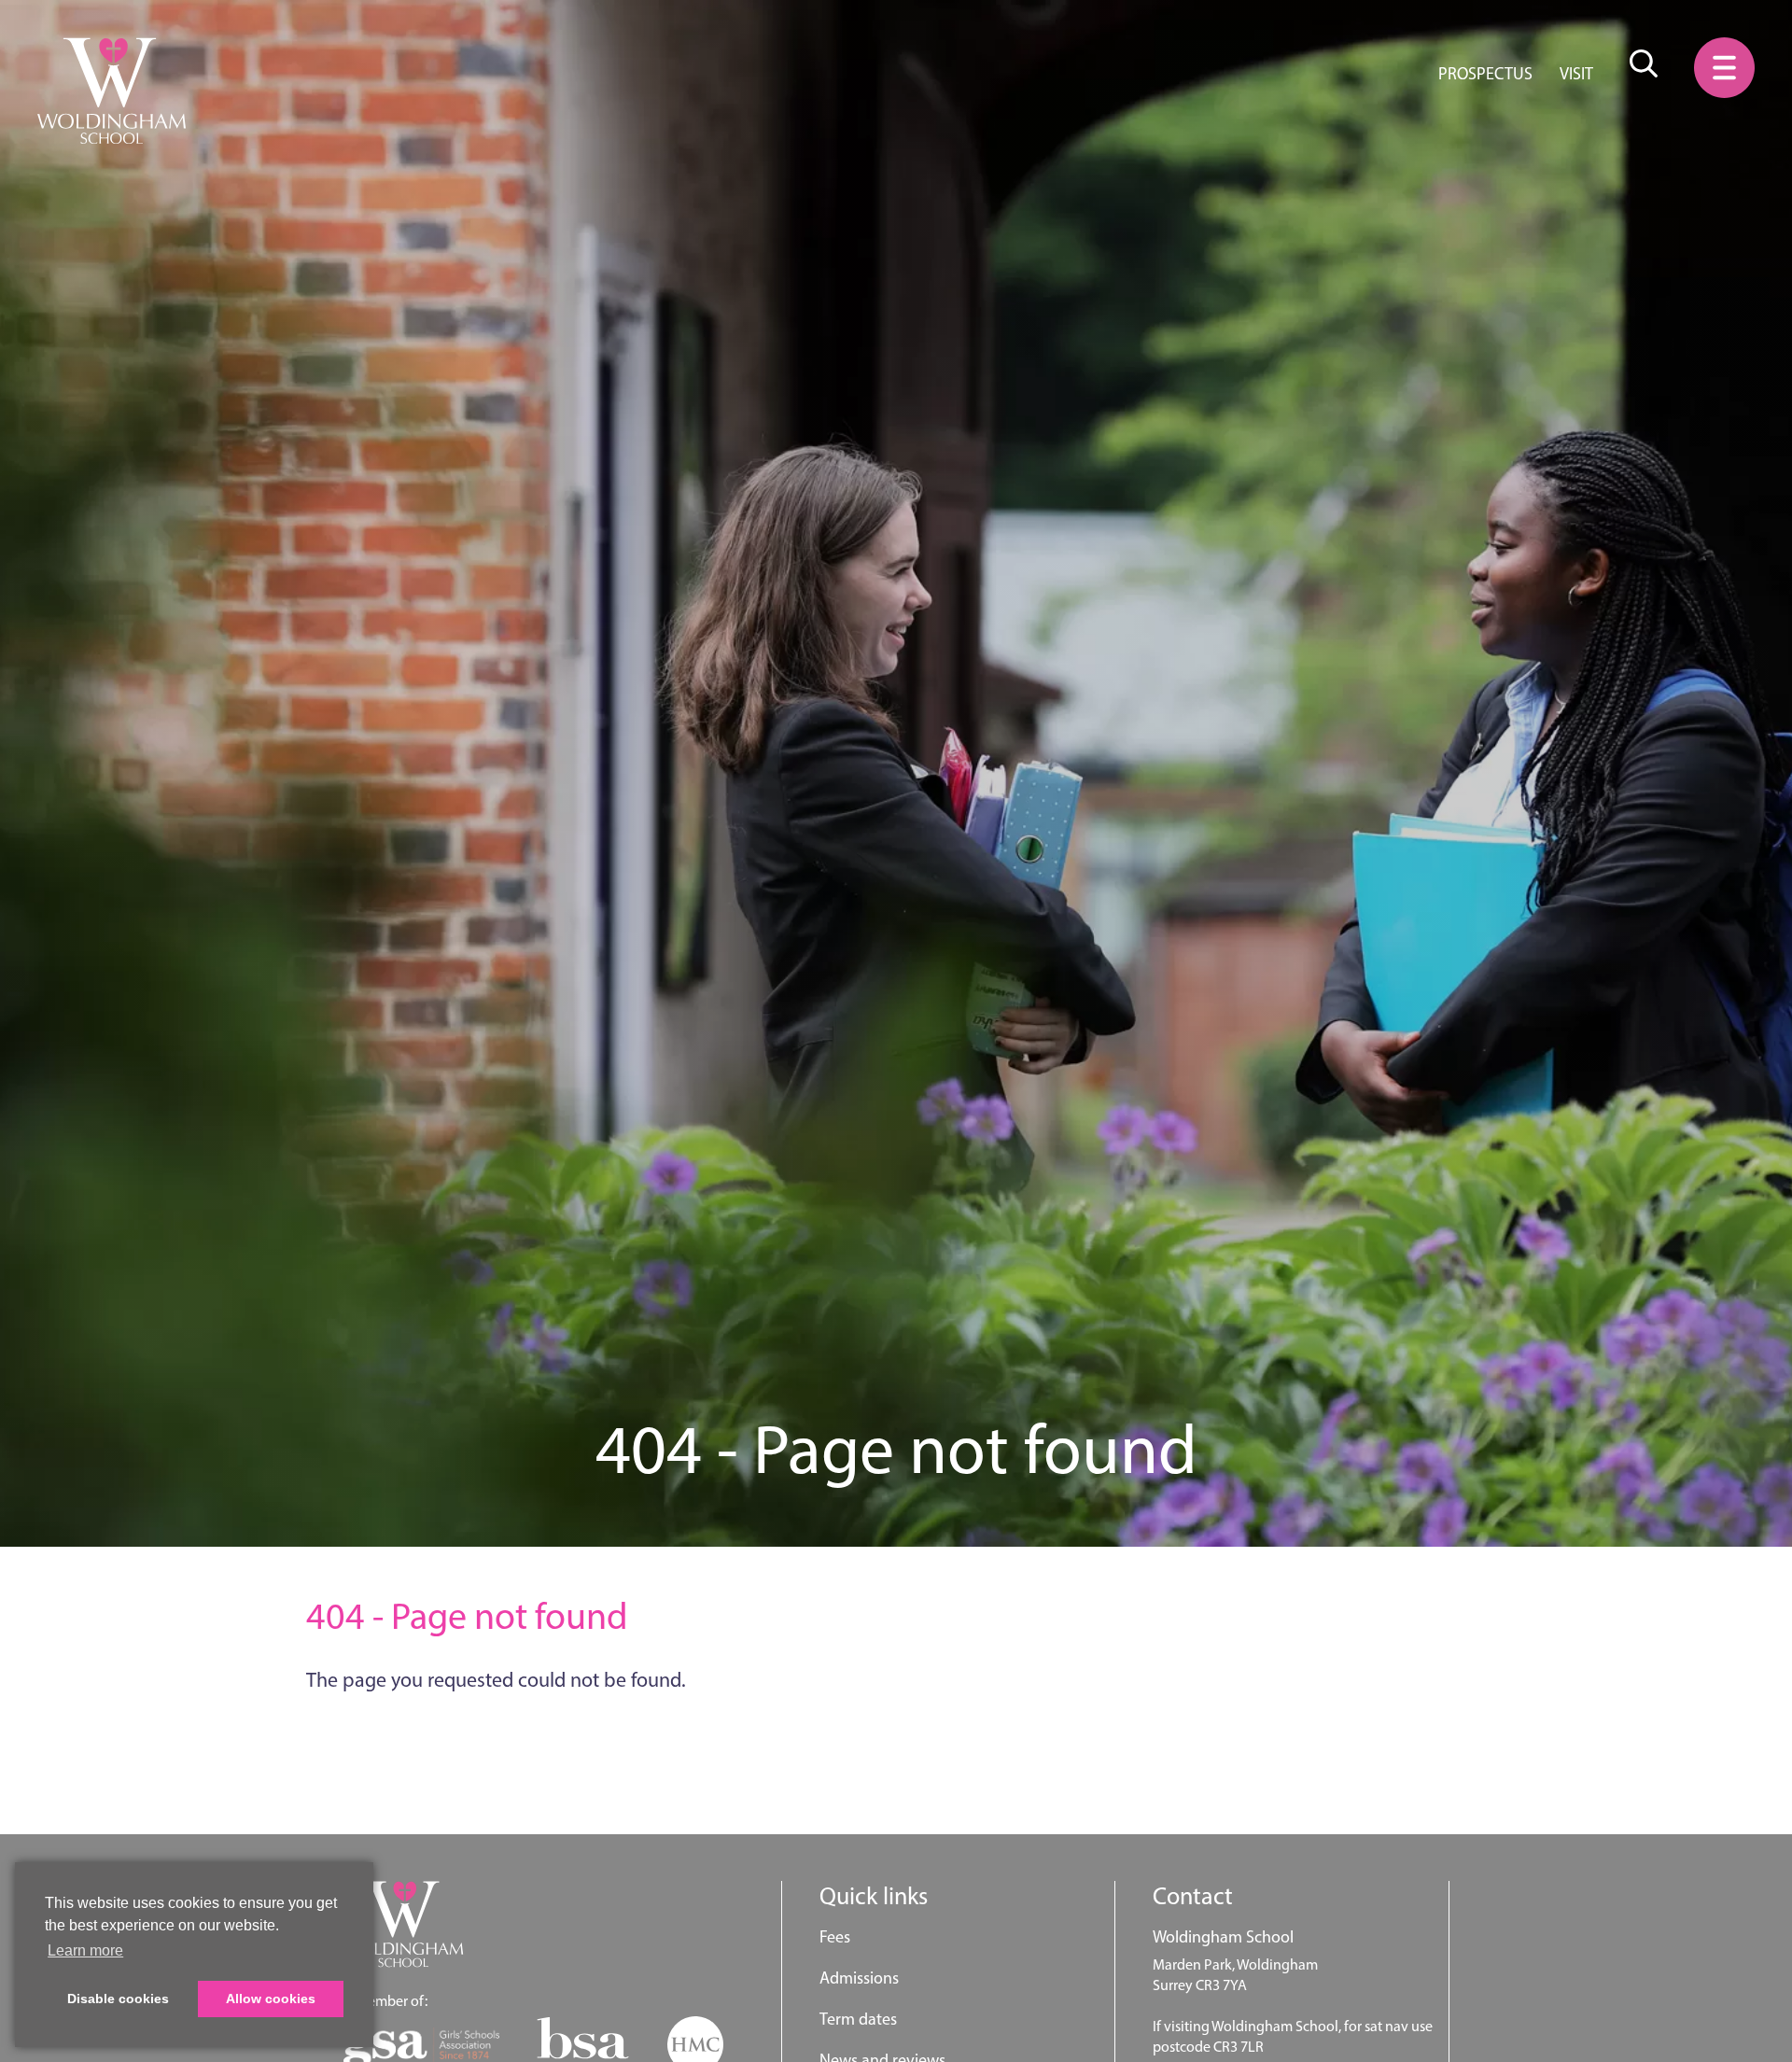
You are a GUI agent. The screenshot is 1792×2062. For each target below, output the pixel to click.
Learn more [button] (85, 1950)
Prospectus (1485, 74)
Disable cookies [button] (118, 1999)
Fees (835, 1937)
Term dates (858, 2019)
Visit (1576, 74)
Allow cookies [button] (271, 1999)
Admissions (859, 1978)
